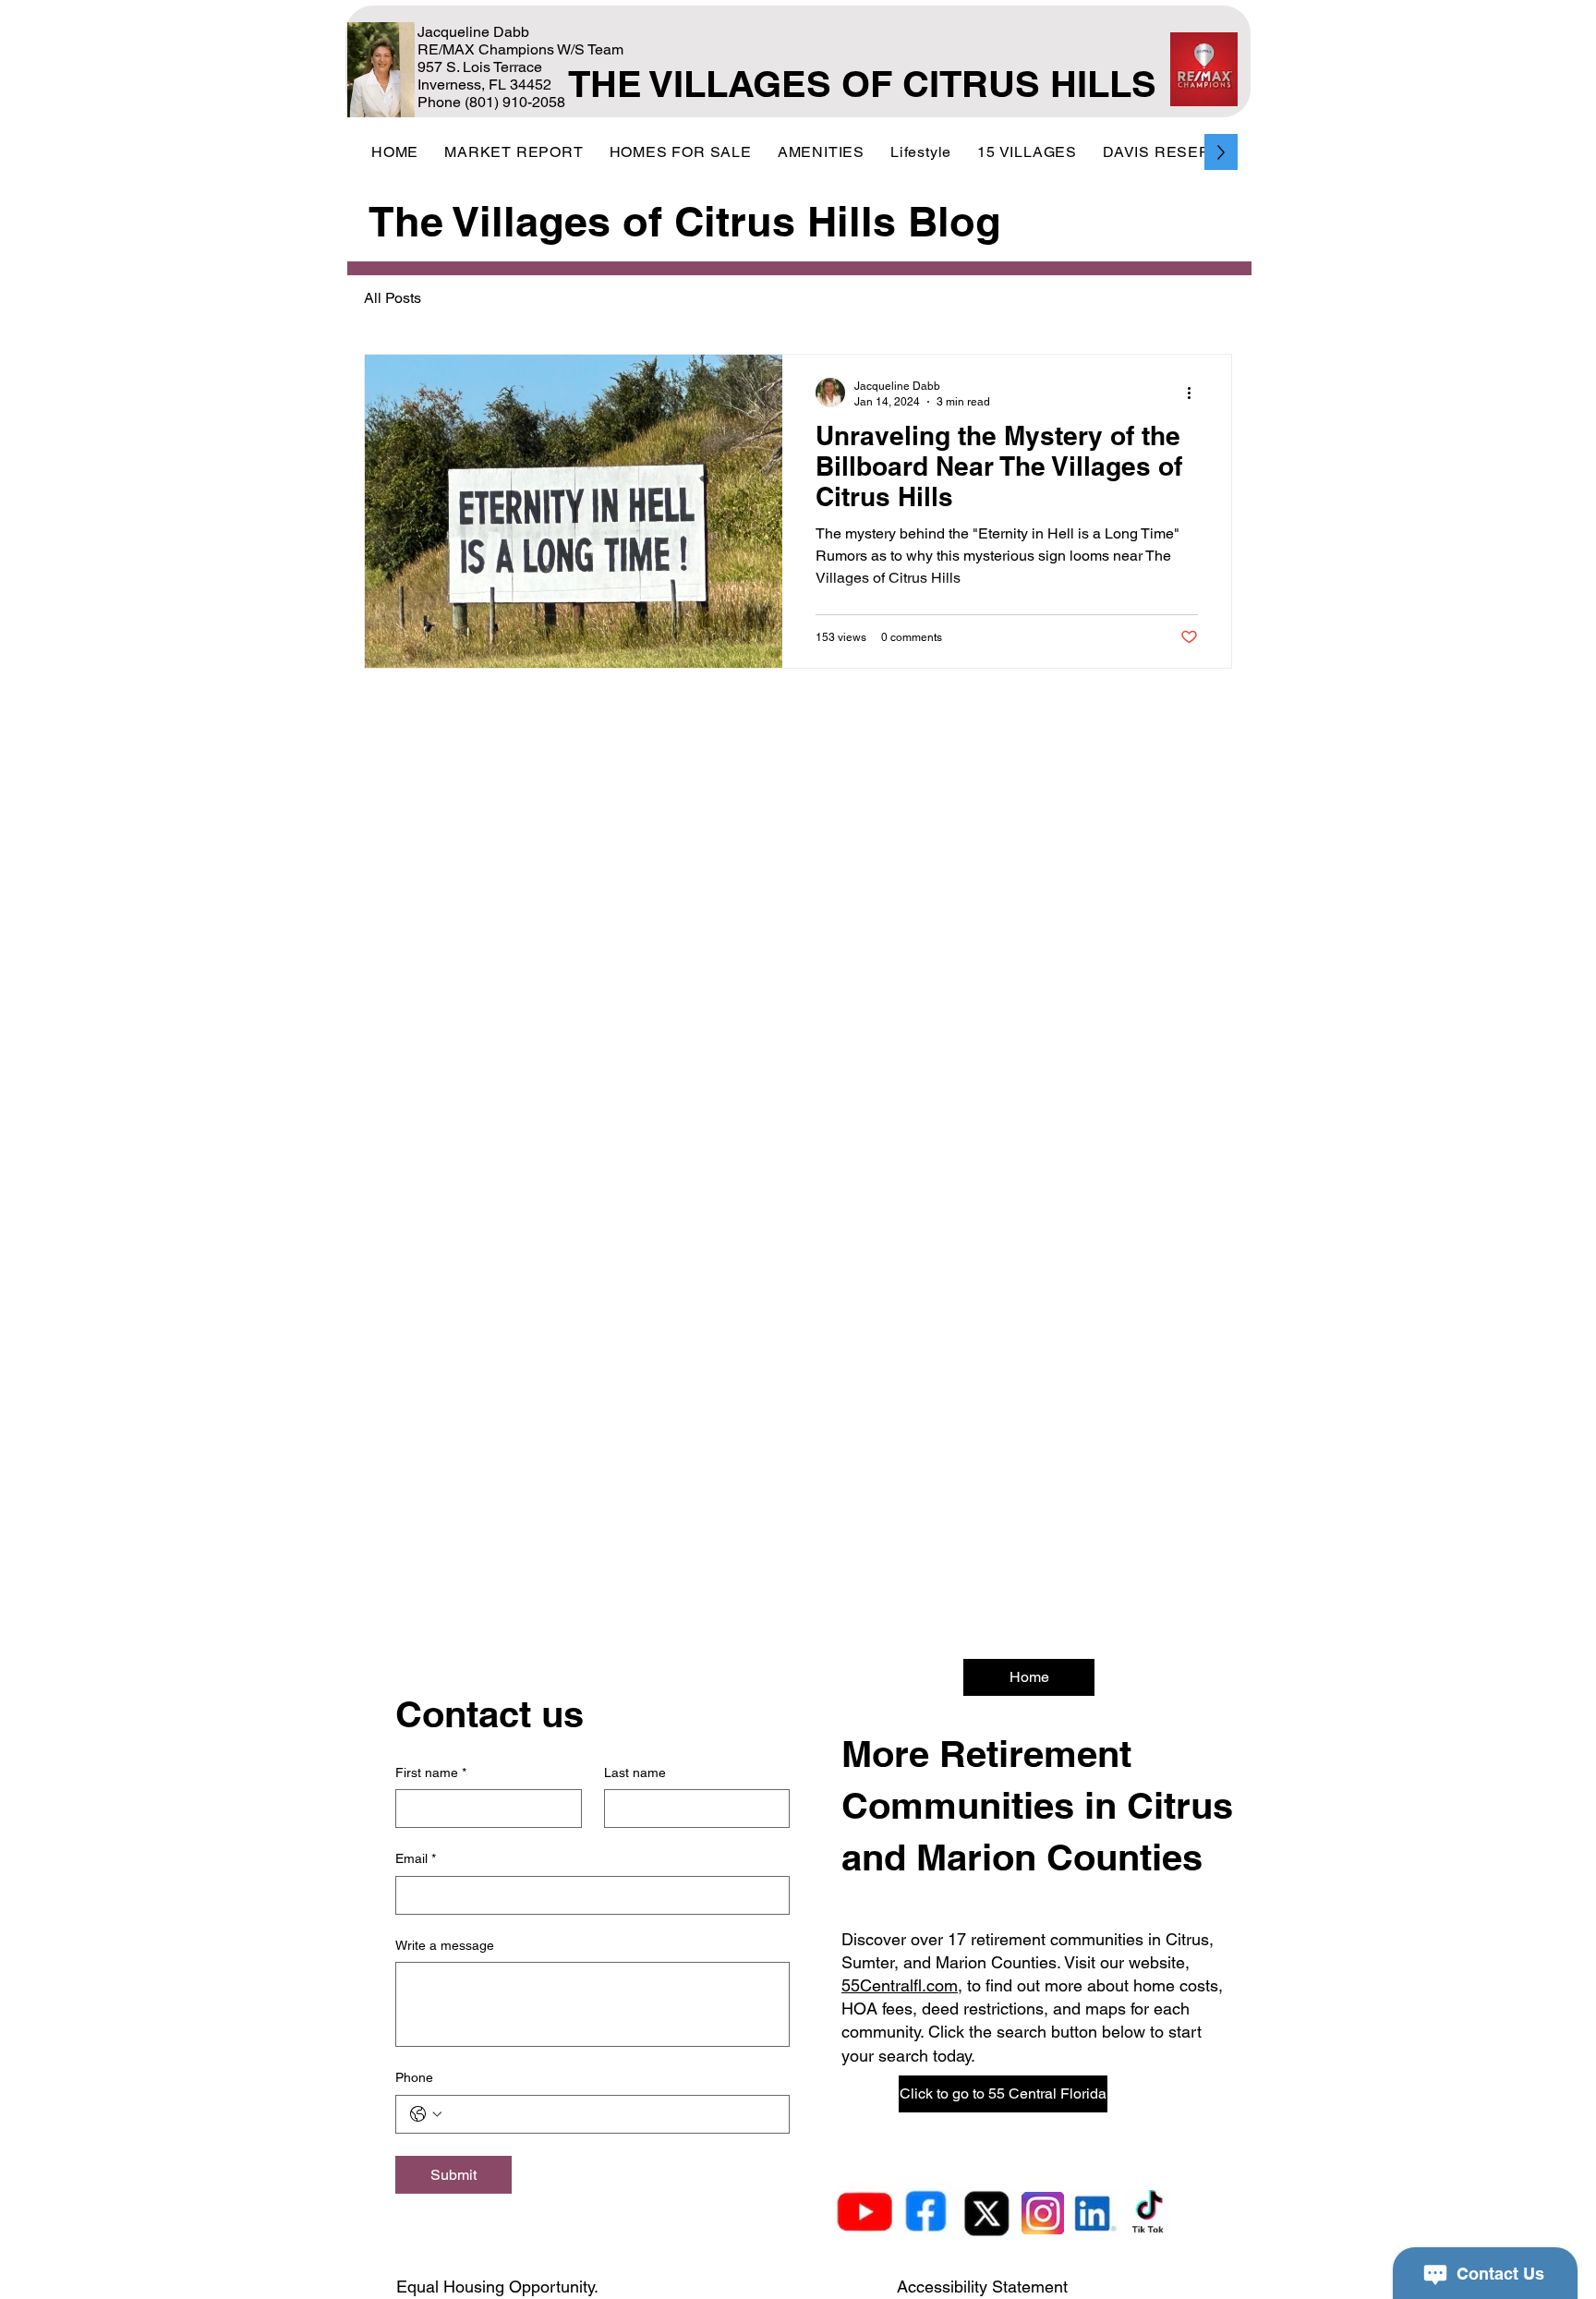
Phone (414, 2077)
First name (431, 1773)
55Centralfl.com (900, 1985)
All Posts (393, 298)
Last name (635, 1773)
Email (416, 1858)
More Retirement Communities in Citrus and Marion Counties (1037, 1805)
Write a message (445, 1945)
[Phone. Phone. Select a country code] (426, 2114)
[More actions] (1195, 393)
